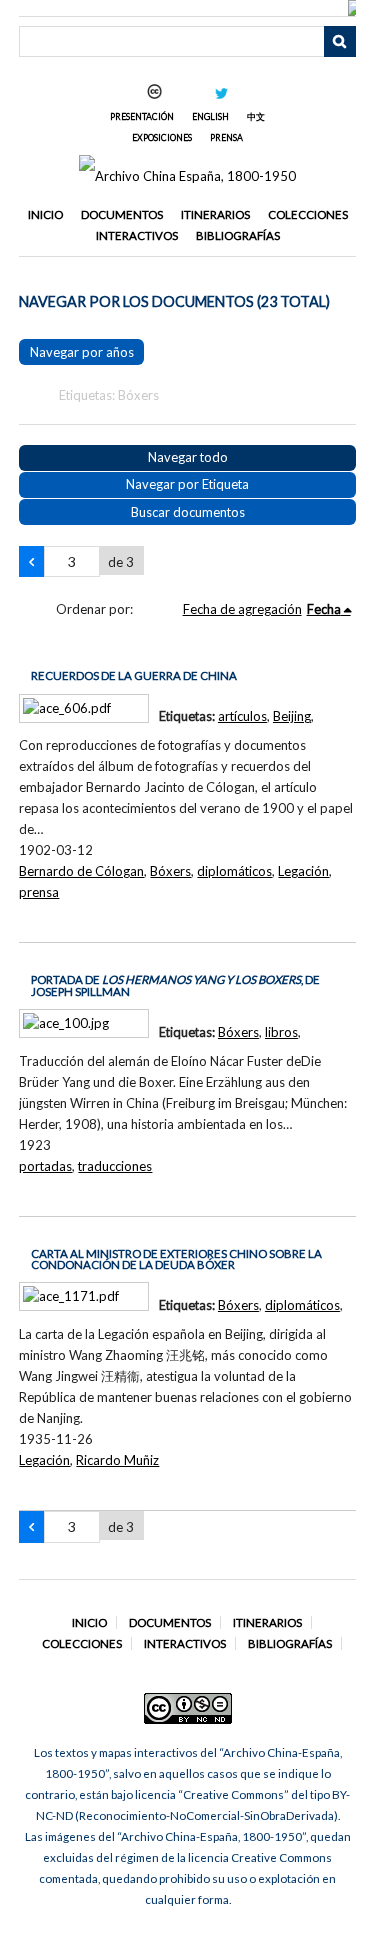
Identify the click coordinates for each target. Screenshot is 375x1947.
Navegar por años (82, 352)
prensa (39, 892)
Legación (303, 871)
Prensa (226, 137)
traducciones (115, 1166)
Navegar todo (188, 457)
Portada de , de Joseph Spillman (175, 985)
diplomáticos (234, 871)
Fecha (324, 609)
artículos (242, 716)
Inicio (45, 214)
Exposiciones (162, 137)
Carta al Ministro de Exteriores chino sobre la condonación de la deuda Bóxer (176, 1259)
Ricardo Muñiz (117, 1460)
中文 (256, 116)
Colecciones (308, 214)
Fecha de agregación (242, 609)
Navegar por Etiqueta (187, 484)
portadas (45, 1166)
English (210, 116)
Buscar (340, 42)
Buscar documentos (188, 512)
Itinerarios (215, 214)
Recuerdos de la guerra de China (134, 675)
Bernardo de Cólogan (81, 871)
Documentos (122, 214)
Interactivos (137, 235)
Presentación (142, 116)
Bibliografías (238, 235)
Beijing (292, 716)
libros (281, 1032)
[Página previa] (31, 562)
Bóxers (170, 871)
